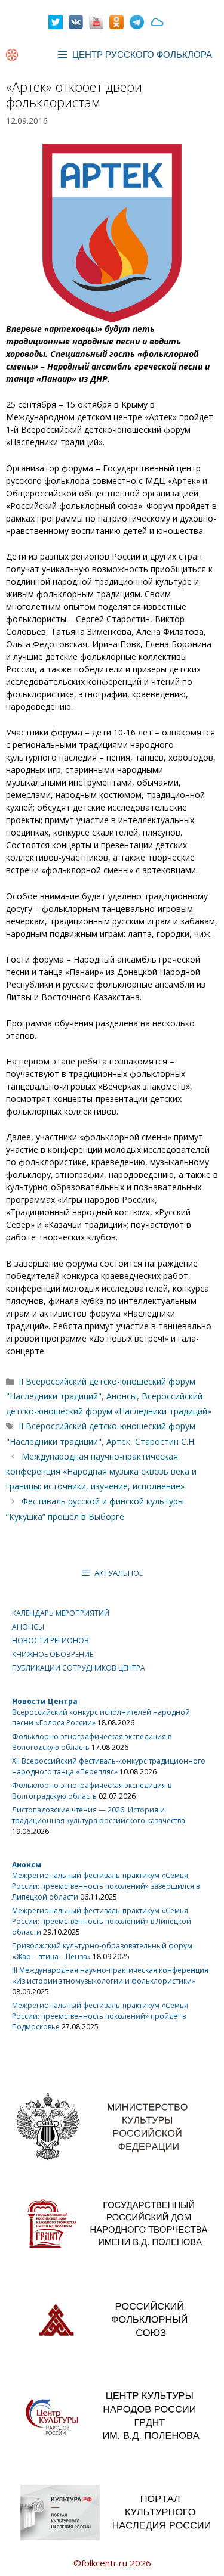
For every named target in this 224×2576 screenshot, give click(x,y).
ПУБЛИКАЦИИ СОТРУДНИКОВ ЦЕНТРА (79, 1668)
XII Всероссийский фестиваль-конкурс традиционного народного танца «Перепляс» (109, 1766)
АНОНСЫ (28, 1627)
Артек (118, 1441)
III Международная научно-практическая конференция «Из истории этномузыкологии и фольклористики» (110, 1976)
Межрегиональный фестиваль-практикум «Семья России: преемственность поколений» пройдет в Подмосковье (100, 2016)
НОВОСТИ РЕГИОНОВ (50, 1641)
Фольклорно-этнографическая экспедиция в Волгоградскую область (92, 1791)
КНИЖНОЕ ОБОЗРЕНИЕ (53, 1654)
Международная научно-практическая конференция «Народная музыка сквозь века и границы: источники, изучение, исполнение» (101, 1471)
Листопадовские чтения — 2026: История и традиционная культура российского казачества (99, 1815)
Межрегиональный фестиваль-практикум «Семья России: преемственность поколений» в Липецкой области (102, 1921)
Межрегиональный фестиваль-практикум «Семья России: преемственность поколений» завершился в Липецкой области (106, 1886)
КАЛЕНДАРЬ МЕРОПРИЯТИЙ (61, 1613)
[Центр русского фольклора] (12, 55)
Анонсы (122, 1396)
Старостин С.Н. (165, 1441)
